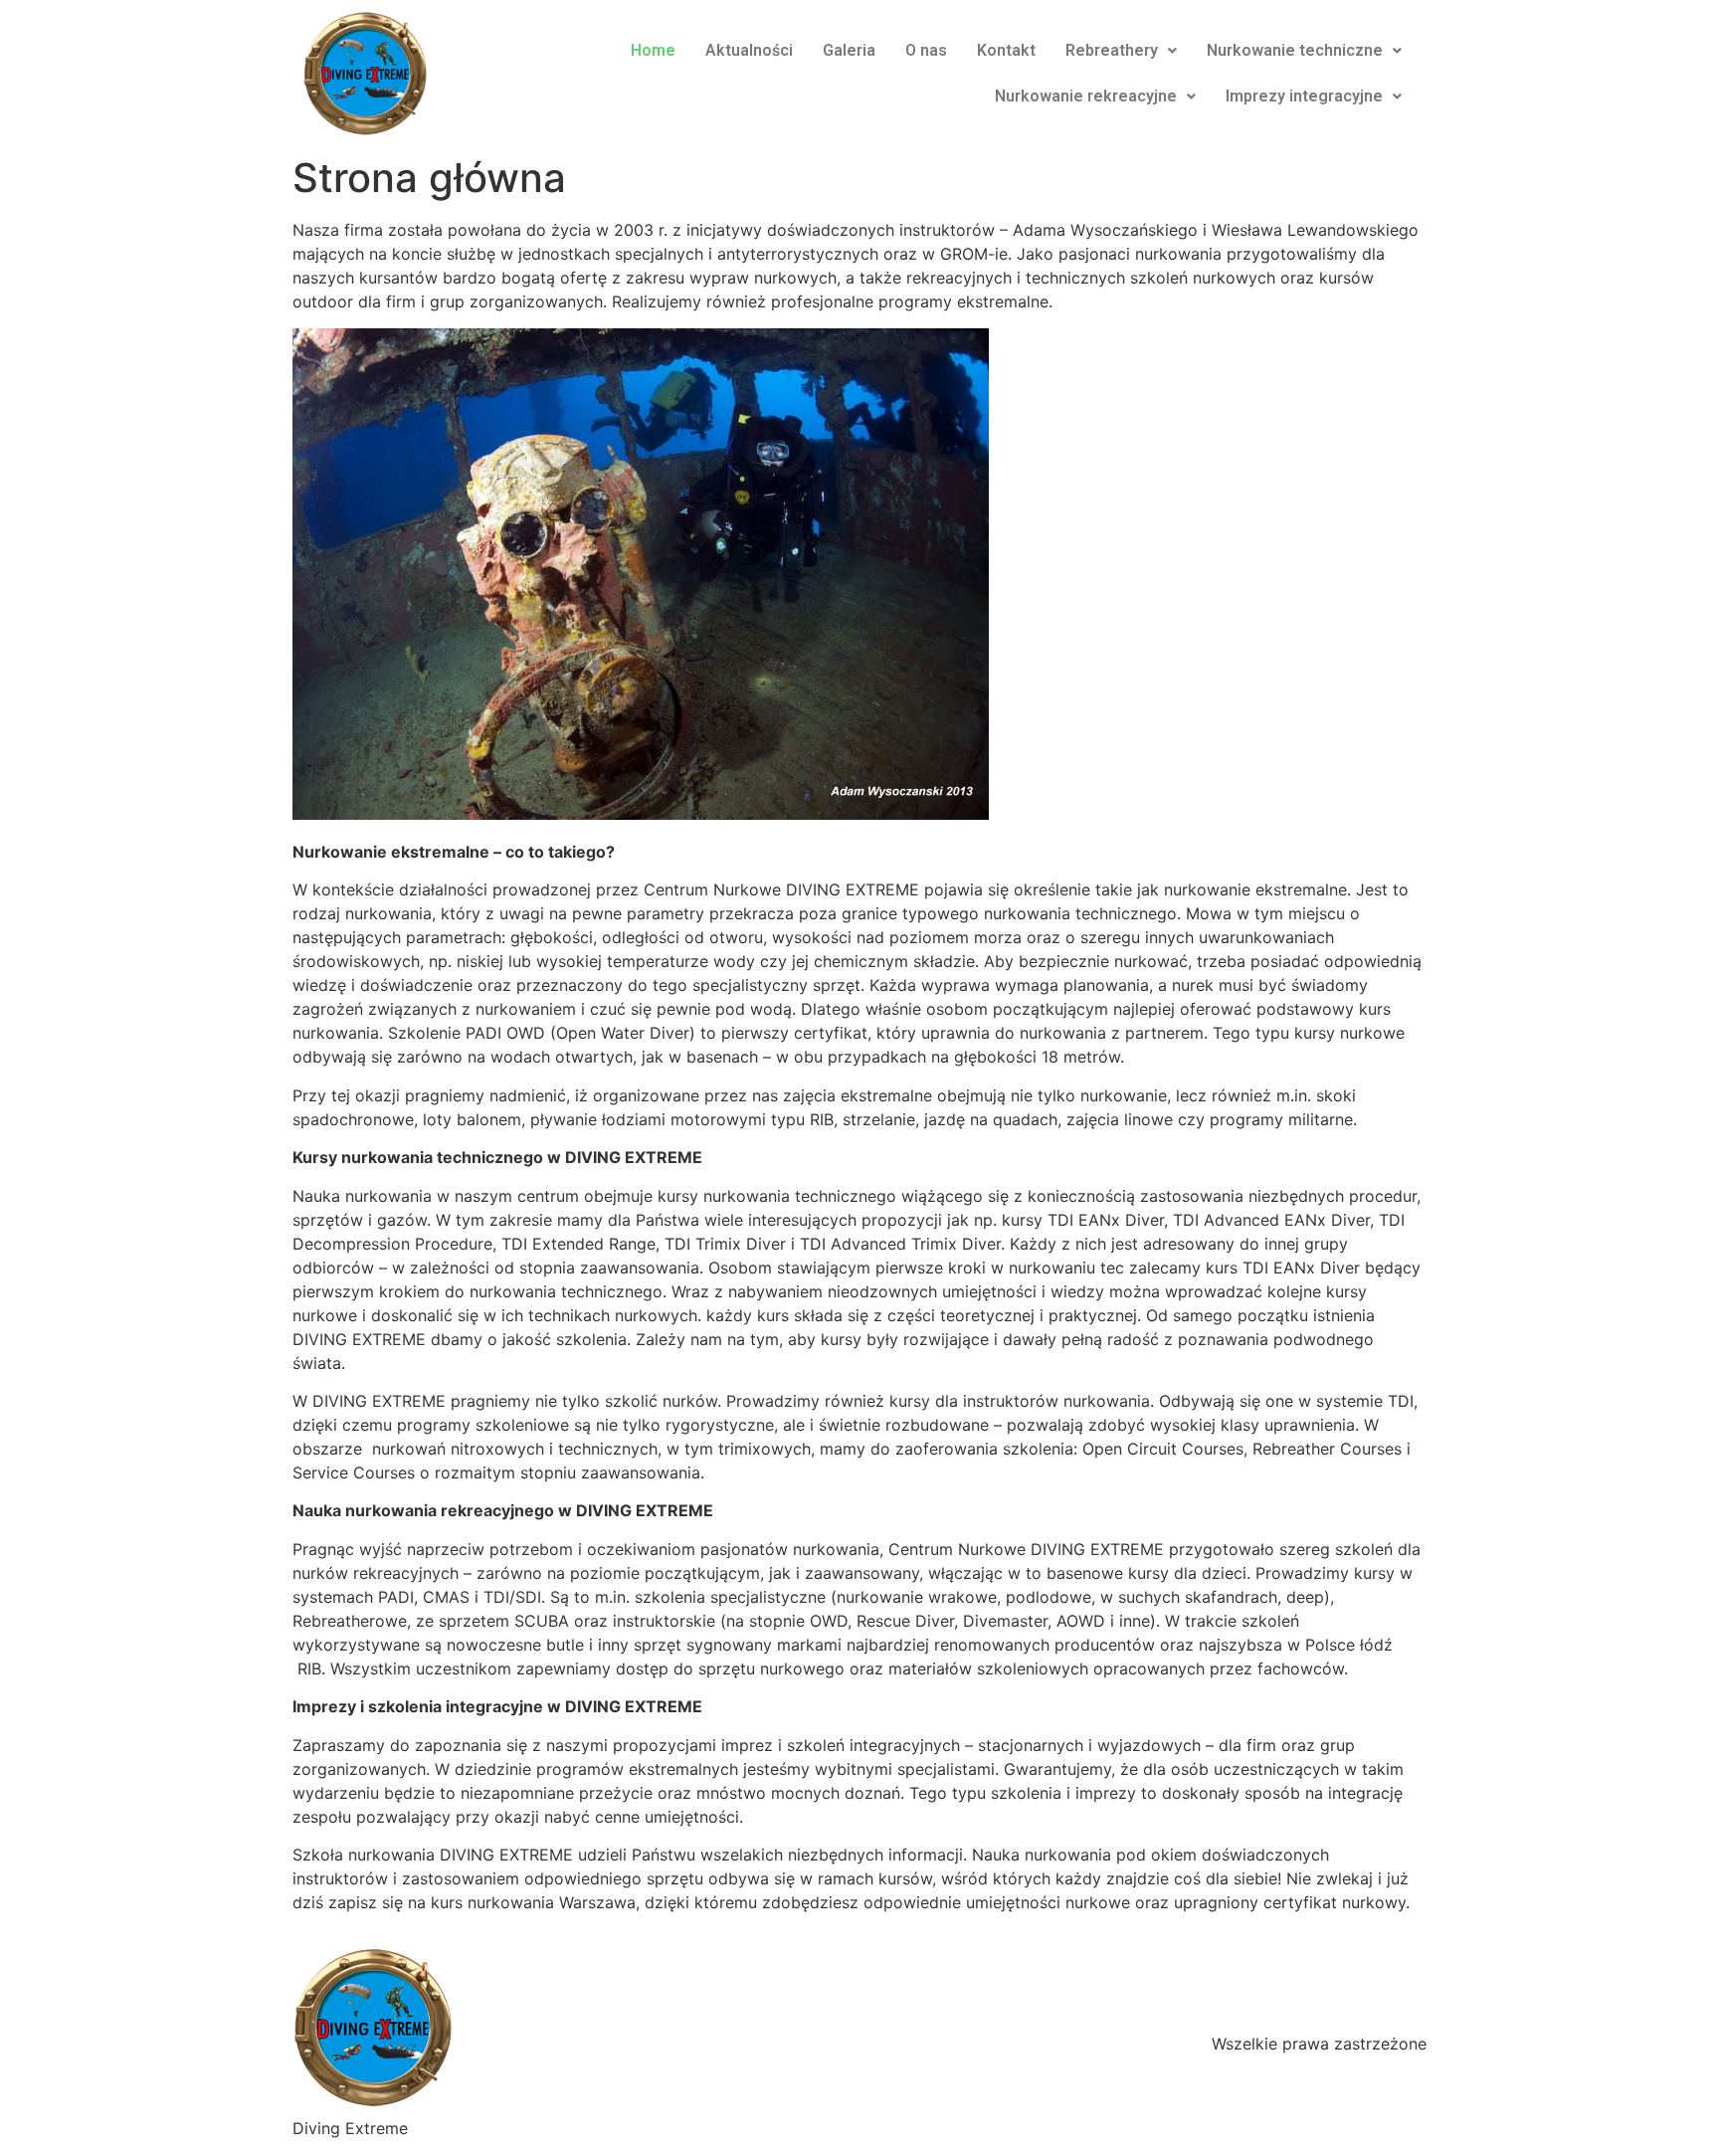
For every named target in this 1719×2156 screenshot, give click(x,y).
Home (653, 50)
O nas (926, 50)
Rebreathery (1112, 50)
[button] (1121, 51)
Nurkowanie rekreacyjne (1086, 96)
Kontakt (1006, 50)
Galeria (849, 50)
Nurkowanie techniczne (1295, 50)
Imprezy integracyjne (1304, 96)
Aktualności (749, 50)
